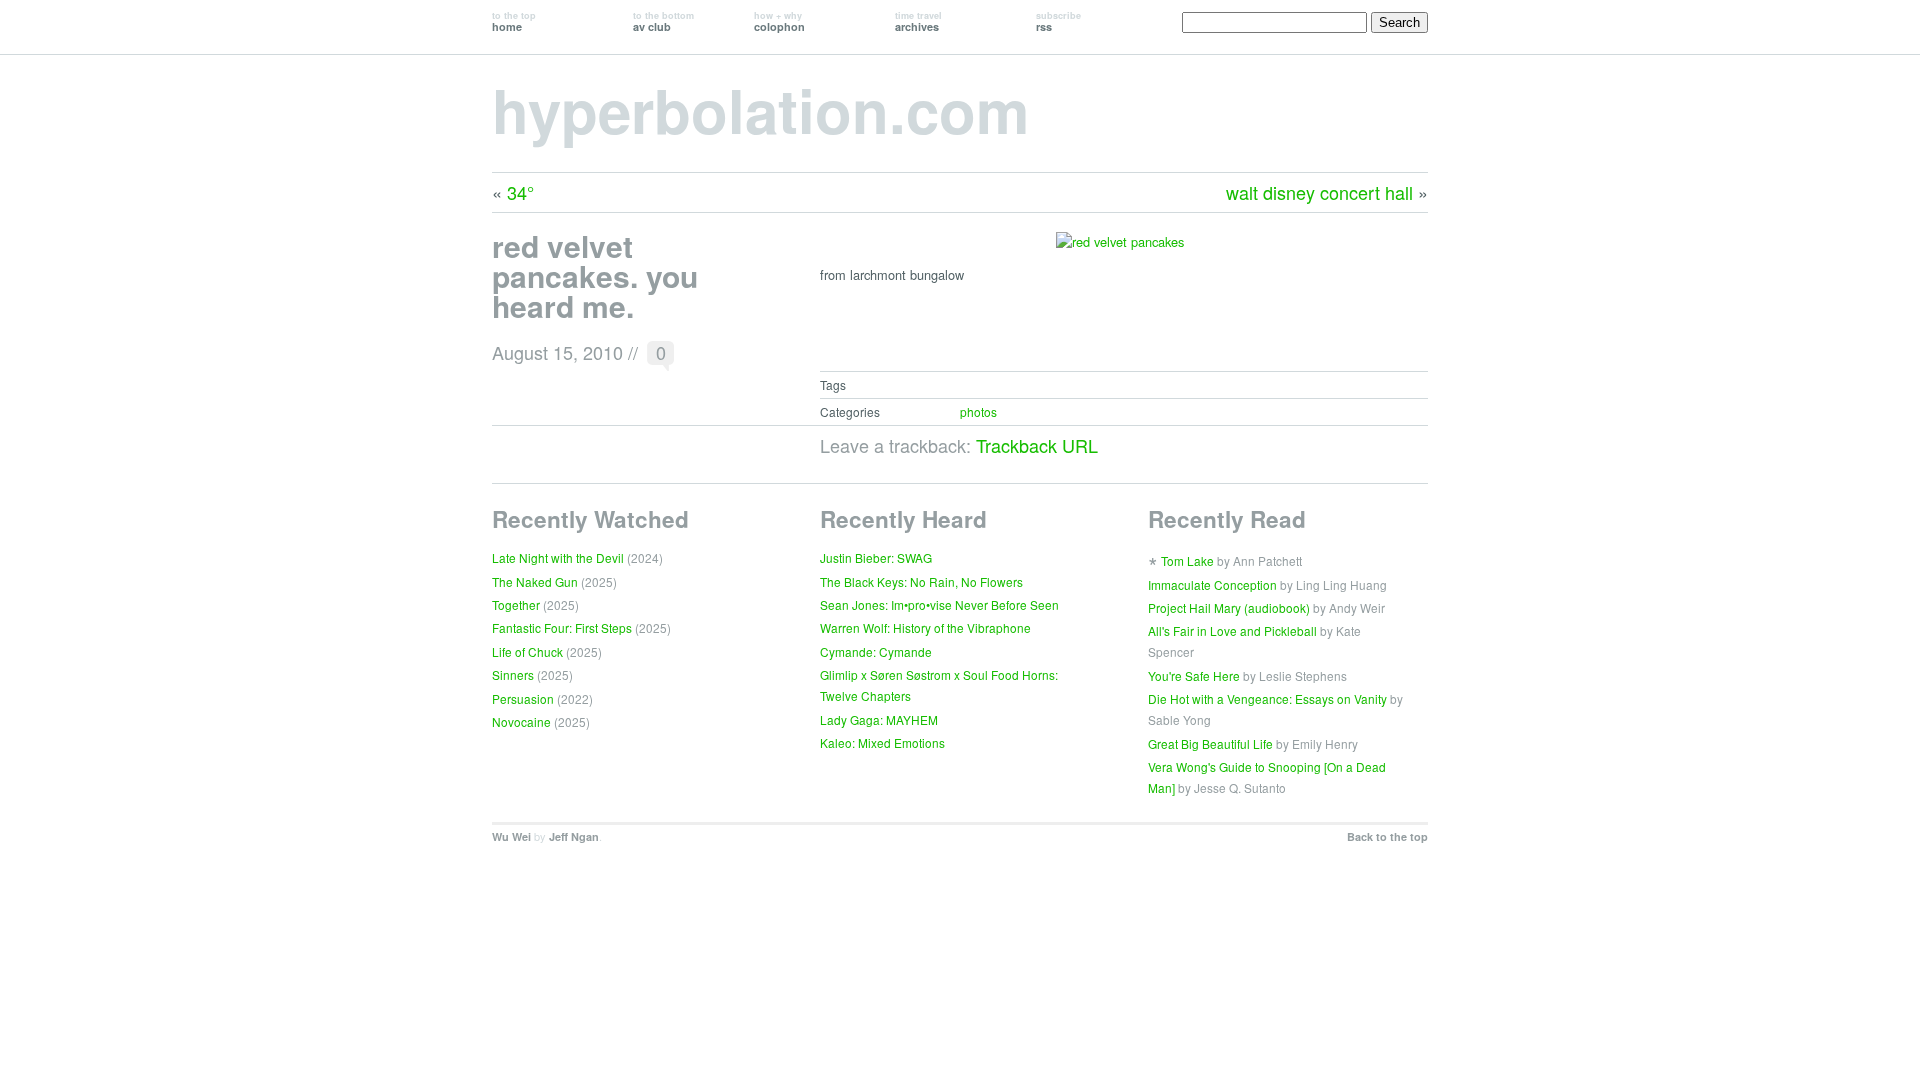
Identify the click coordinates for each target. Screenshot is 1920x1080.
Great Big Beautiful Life (1210, 743)
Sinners (513, 674)
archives (918, 21)
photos (978, 411)
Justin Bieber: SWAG (876, 557)
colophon (779, 21)
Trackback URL (1037, 445)
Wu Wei (511, 836)
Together (516, 604)
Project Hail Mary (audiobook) (1229, 607)
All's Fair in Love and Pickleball (1232, 630)
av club (663, 21)
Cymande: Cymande (876, 651)
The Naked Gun (535, 581)
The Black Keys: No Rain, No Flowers (921, 581)
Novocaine (521, 721)
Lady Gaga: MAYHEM (879, 719)
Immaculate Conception (1212, 584)
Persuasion (523, 698)
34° (520, 192)
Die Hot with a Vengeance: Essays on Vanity (1267, 698)
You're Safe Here (1194, 675)
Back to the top (1387, 836)
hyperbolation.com (760, 109)
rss (1058, 21)
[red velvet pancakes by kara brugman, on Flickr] (1120, 251)
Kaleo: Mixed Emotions (882, 742)
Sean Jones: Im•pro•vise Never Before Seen (939, 604)
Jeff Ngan (574, 836)
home (514, 21)
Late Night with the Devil (558, 557)
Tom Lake (1187, 560)
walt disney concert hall (1319, 192)
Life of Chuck (527, 651)
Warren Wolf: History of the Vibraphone (925, 627)
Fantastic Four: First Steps (562, 627)
